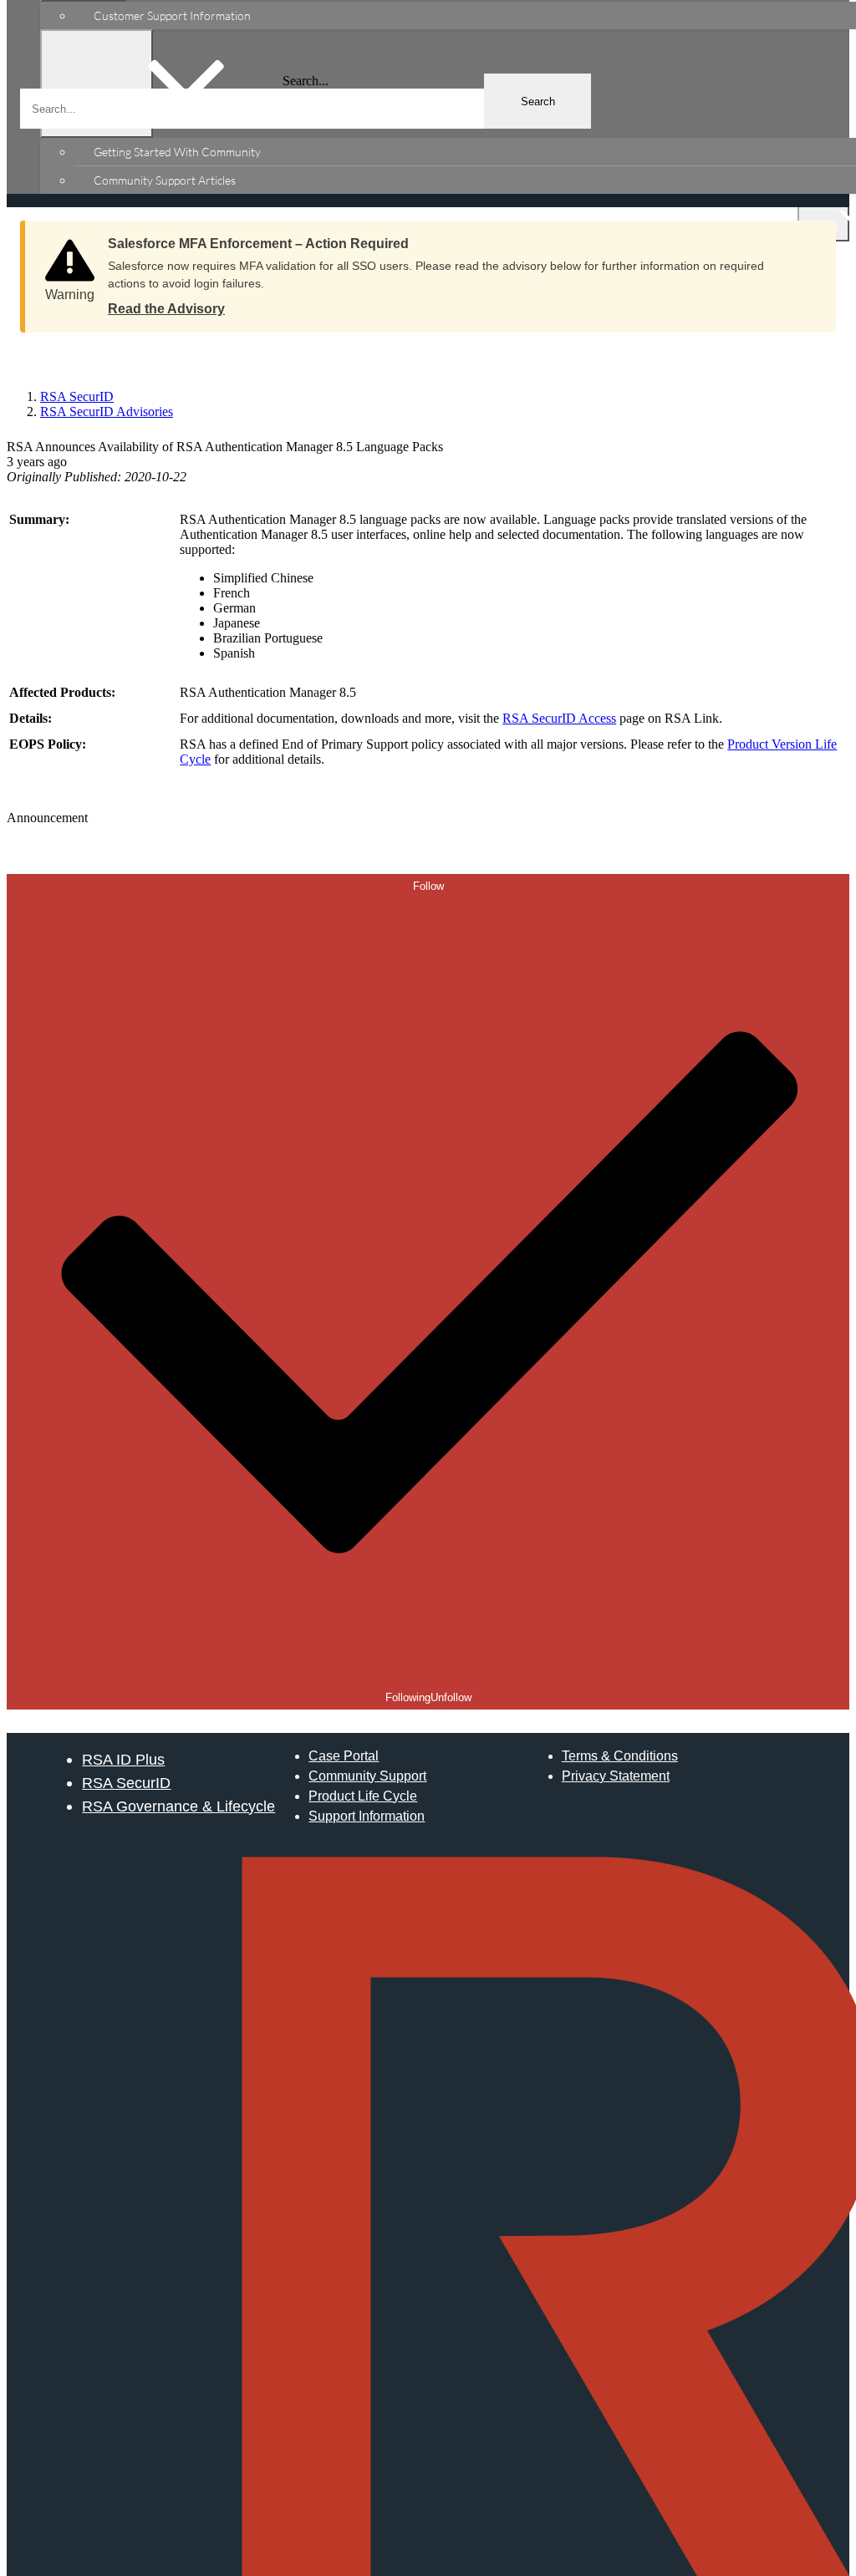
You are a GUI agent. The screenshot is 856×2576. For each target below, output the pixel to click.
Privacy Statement (616, 1776)
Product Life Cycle (363, 1796)
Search (538, 102)
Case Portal (344, 1756)
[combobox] (306, 109)
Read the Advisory (166, 309)
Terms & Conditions (620, 1756)
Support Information (367, 1816)
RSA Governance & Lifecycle (178, 1806)
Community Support (367, 1776)
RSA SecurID (126, 1783)
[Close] (807, 238)
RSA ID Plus (123, 1759)
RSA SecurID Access (559, 718)
